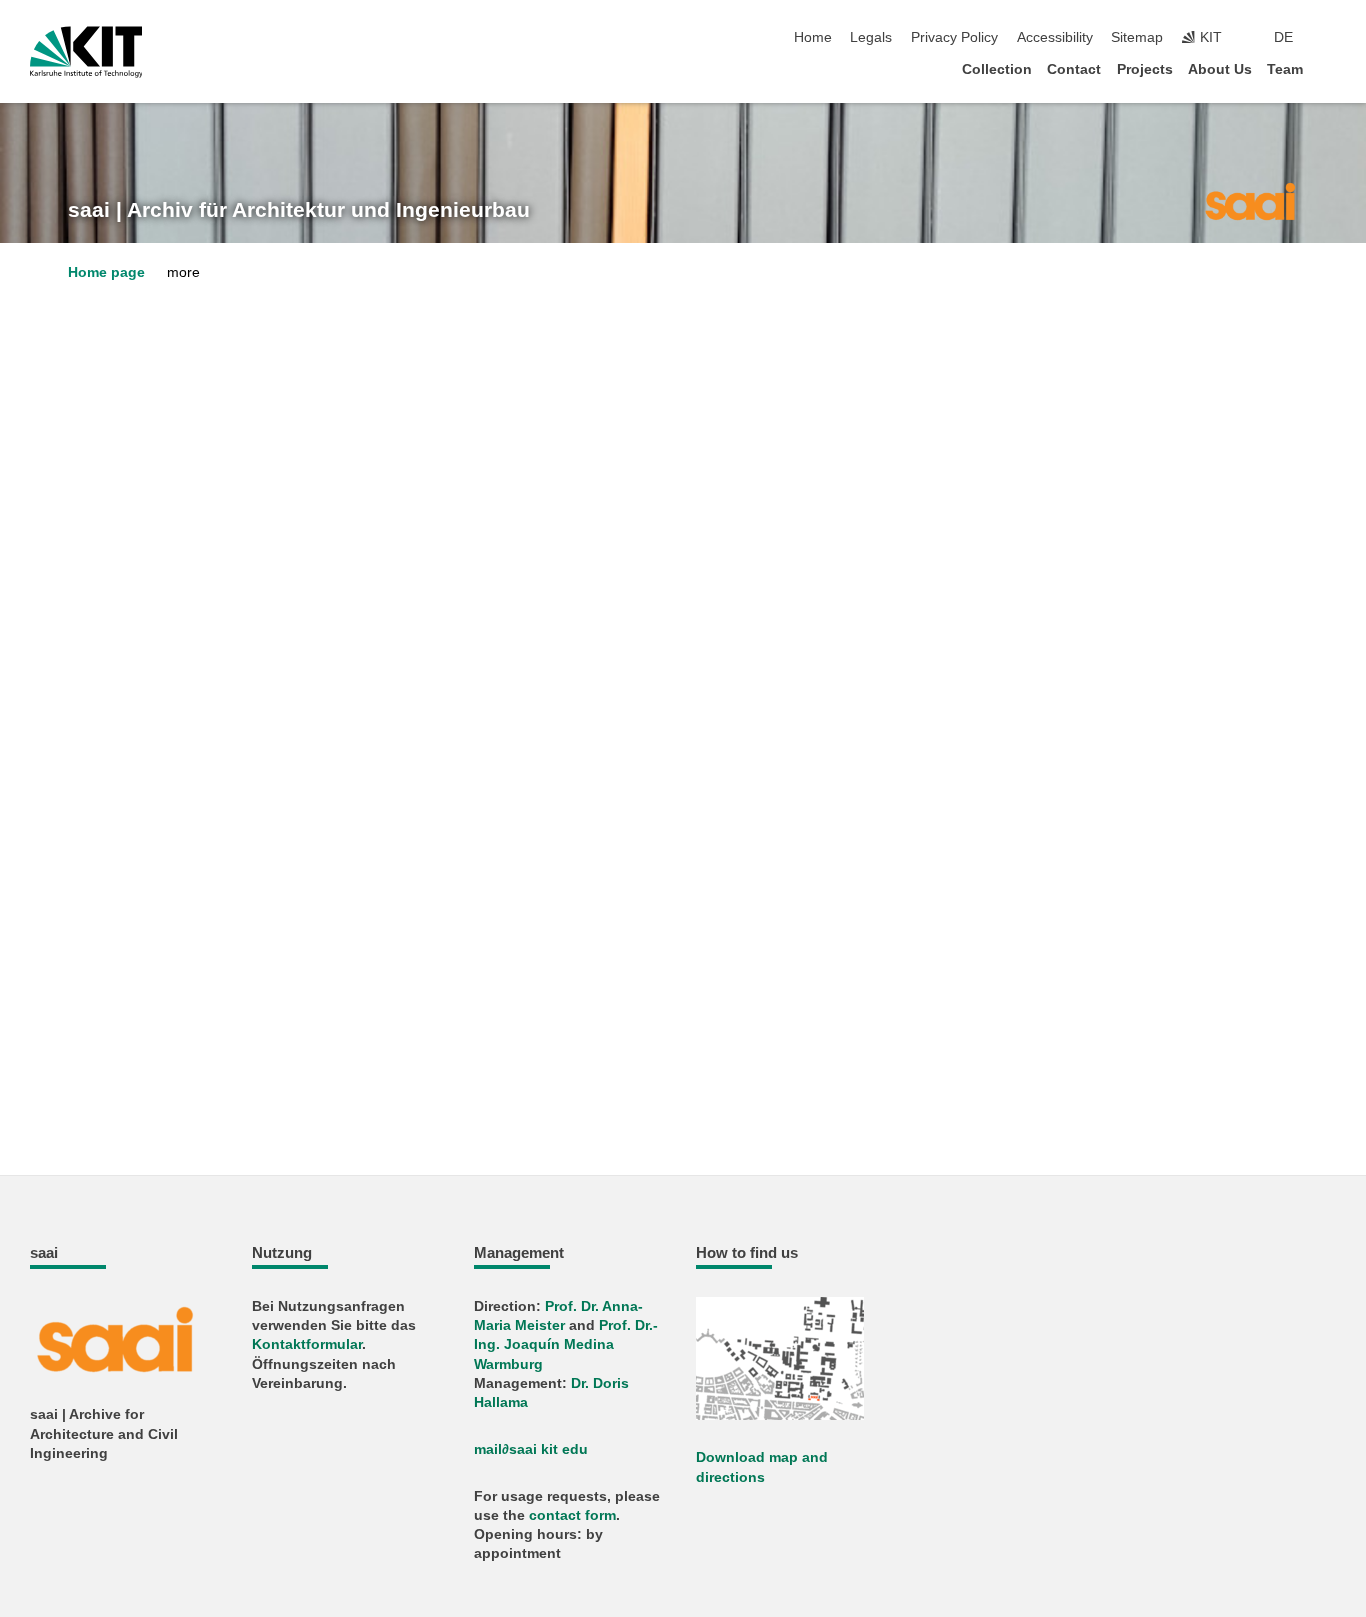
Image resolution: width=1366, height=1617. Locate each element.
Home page (106, 272)
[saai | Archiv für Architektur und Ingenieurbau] (1249, 200)
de (1283, 37)
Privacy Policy (954, 37)
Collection (997, 69)
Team (1285, 69)
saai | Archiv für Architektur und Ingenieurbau (299, 210)
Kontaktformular (307, 1344)
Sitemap (1137, 37)
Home (813, 37)
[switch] (1330, 38)
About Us (1220, 69)
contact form (572, 1515)
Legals (871, 37)
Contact (1074, 69)
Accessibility (1055, 37)
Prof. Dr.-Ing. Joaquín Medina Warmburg (566, 1344)
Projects (1145, 69)
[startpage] (1330, 68)
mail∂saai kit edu (531, 1449)
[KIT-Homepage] (86, 52)
